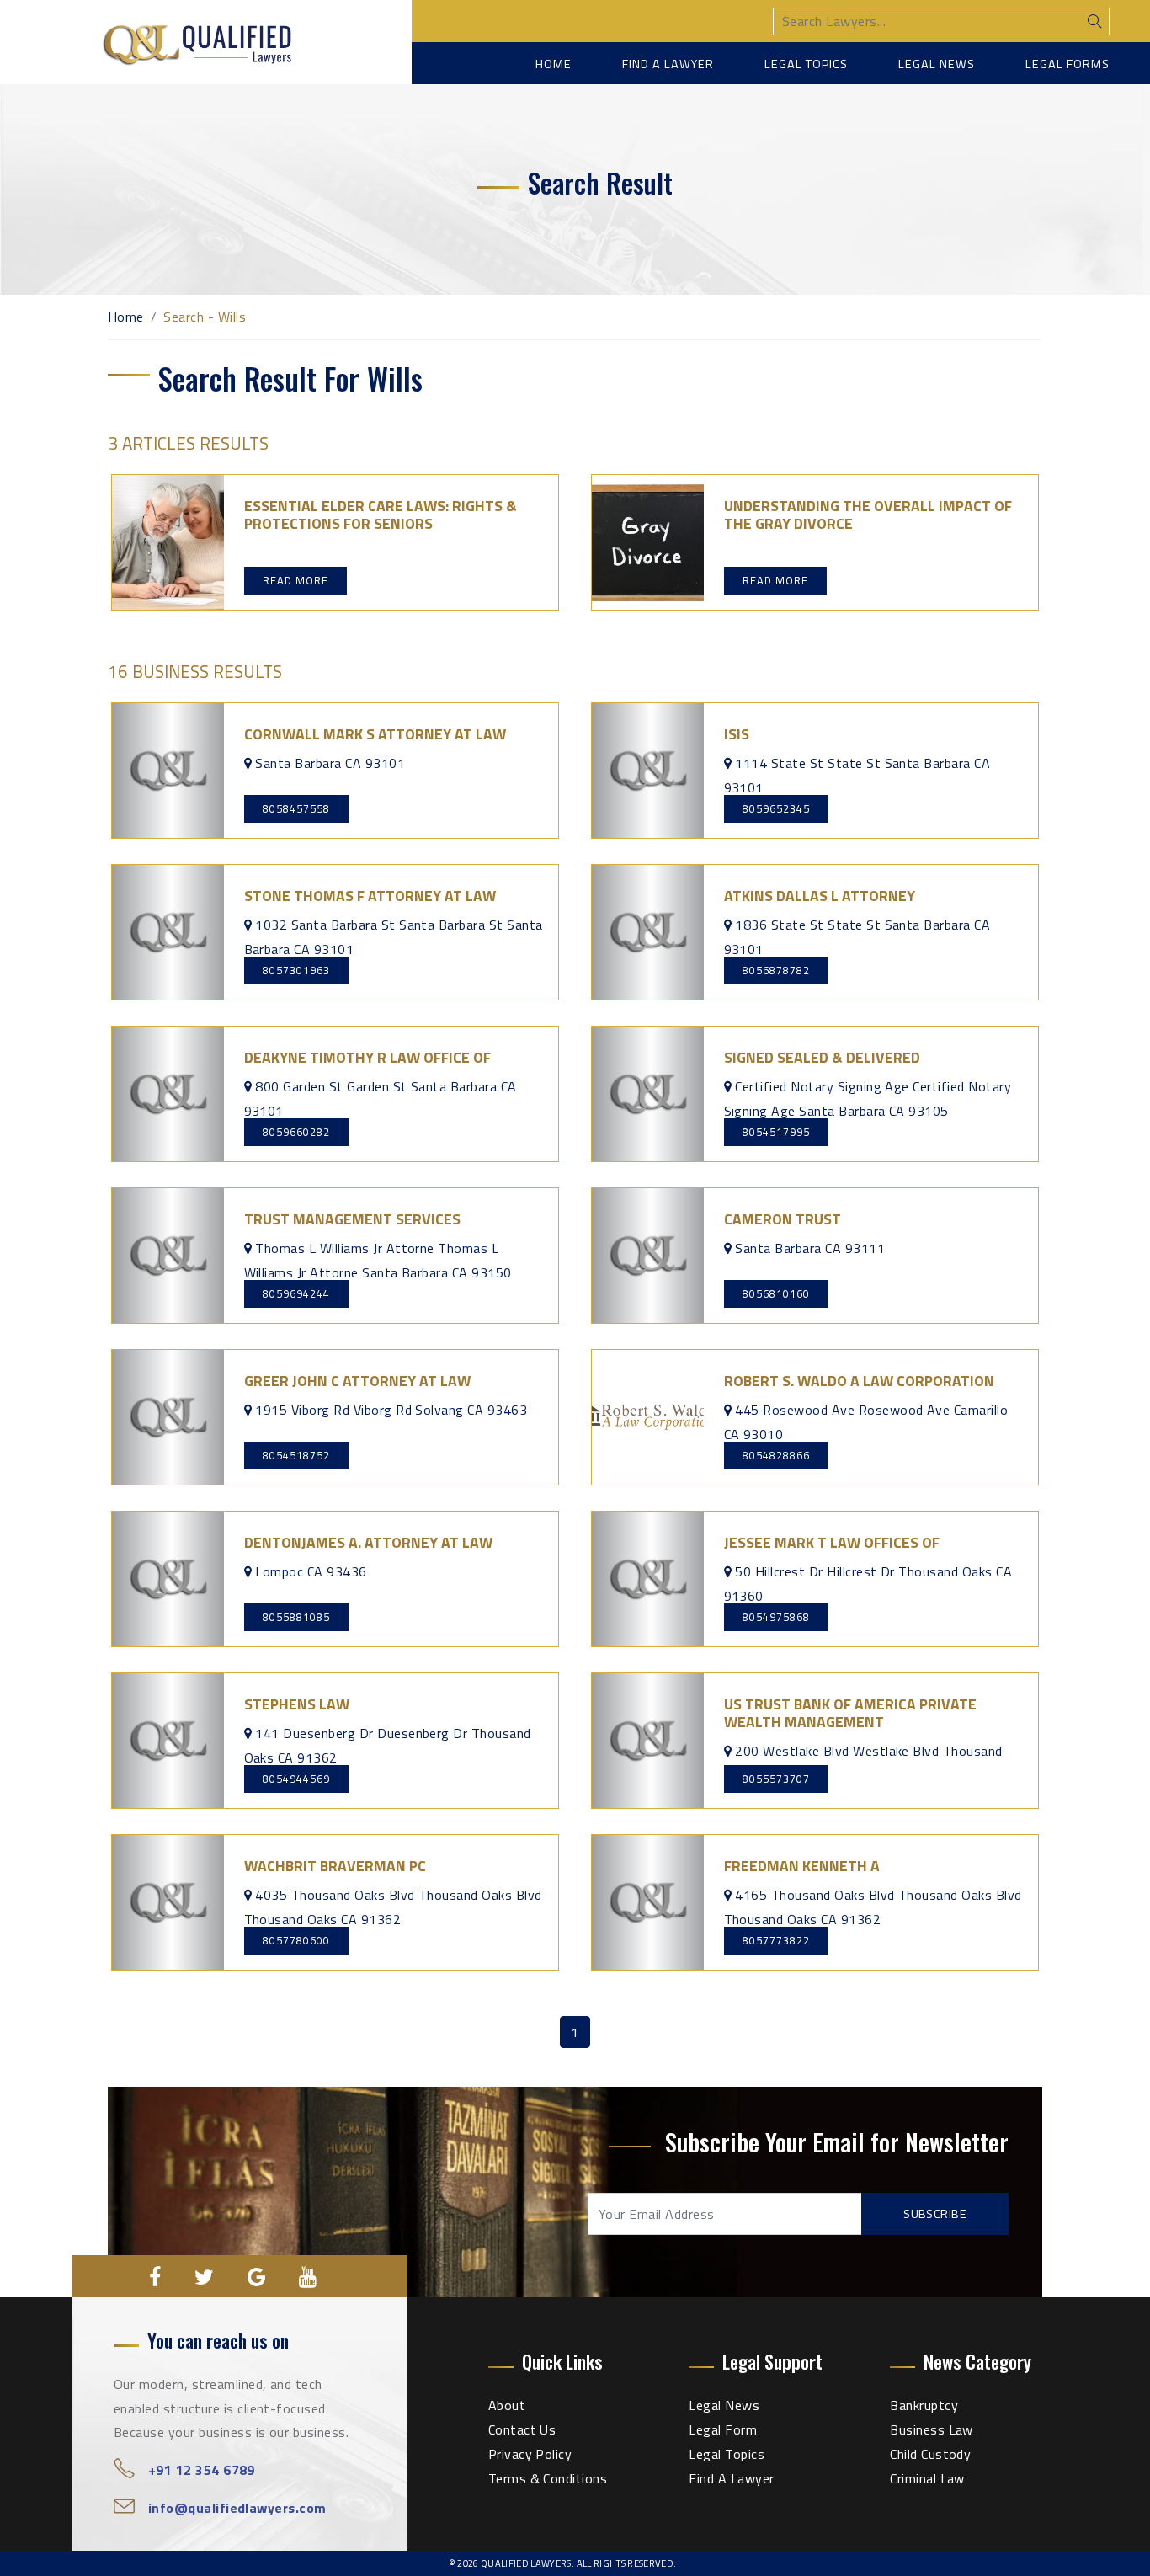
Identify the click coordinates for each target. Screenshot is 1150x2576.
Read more (295, 580)
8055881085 (296, 1617)
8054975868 (776, 1617)
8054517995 (776, 1132)
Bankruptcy (924, 2405)
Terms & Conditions (548, 2478)
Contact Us (522, 2429)
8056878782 (776, 970)
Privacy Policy (530, 2454)
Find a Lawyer (668, 64)
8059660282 (296, 1132)
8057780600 (296, 1940)
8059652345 (776, 808)
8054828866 (776, 1455)
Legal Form (723, 2429)
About (507, 2405)
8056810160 (776, 1293)
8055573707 (776, 1779)
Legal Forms (1067, 64)
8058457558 (296, 808)
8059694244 (296, 1293)
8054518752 (296, 1455)
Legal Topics (806, 64)
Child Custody (930, 2454)
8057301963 (296, 970)
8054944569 (296, 1779)
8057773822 (776, 1940)
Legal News (937, 64)
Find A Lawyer (731, 2478)
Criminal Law (927, 2478)
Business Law (932, 2429)
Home (554, 64)
